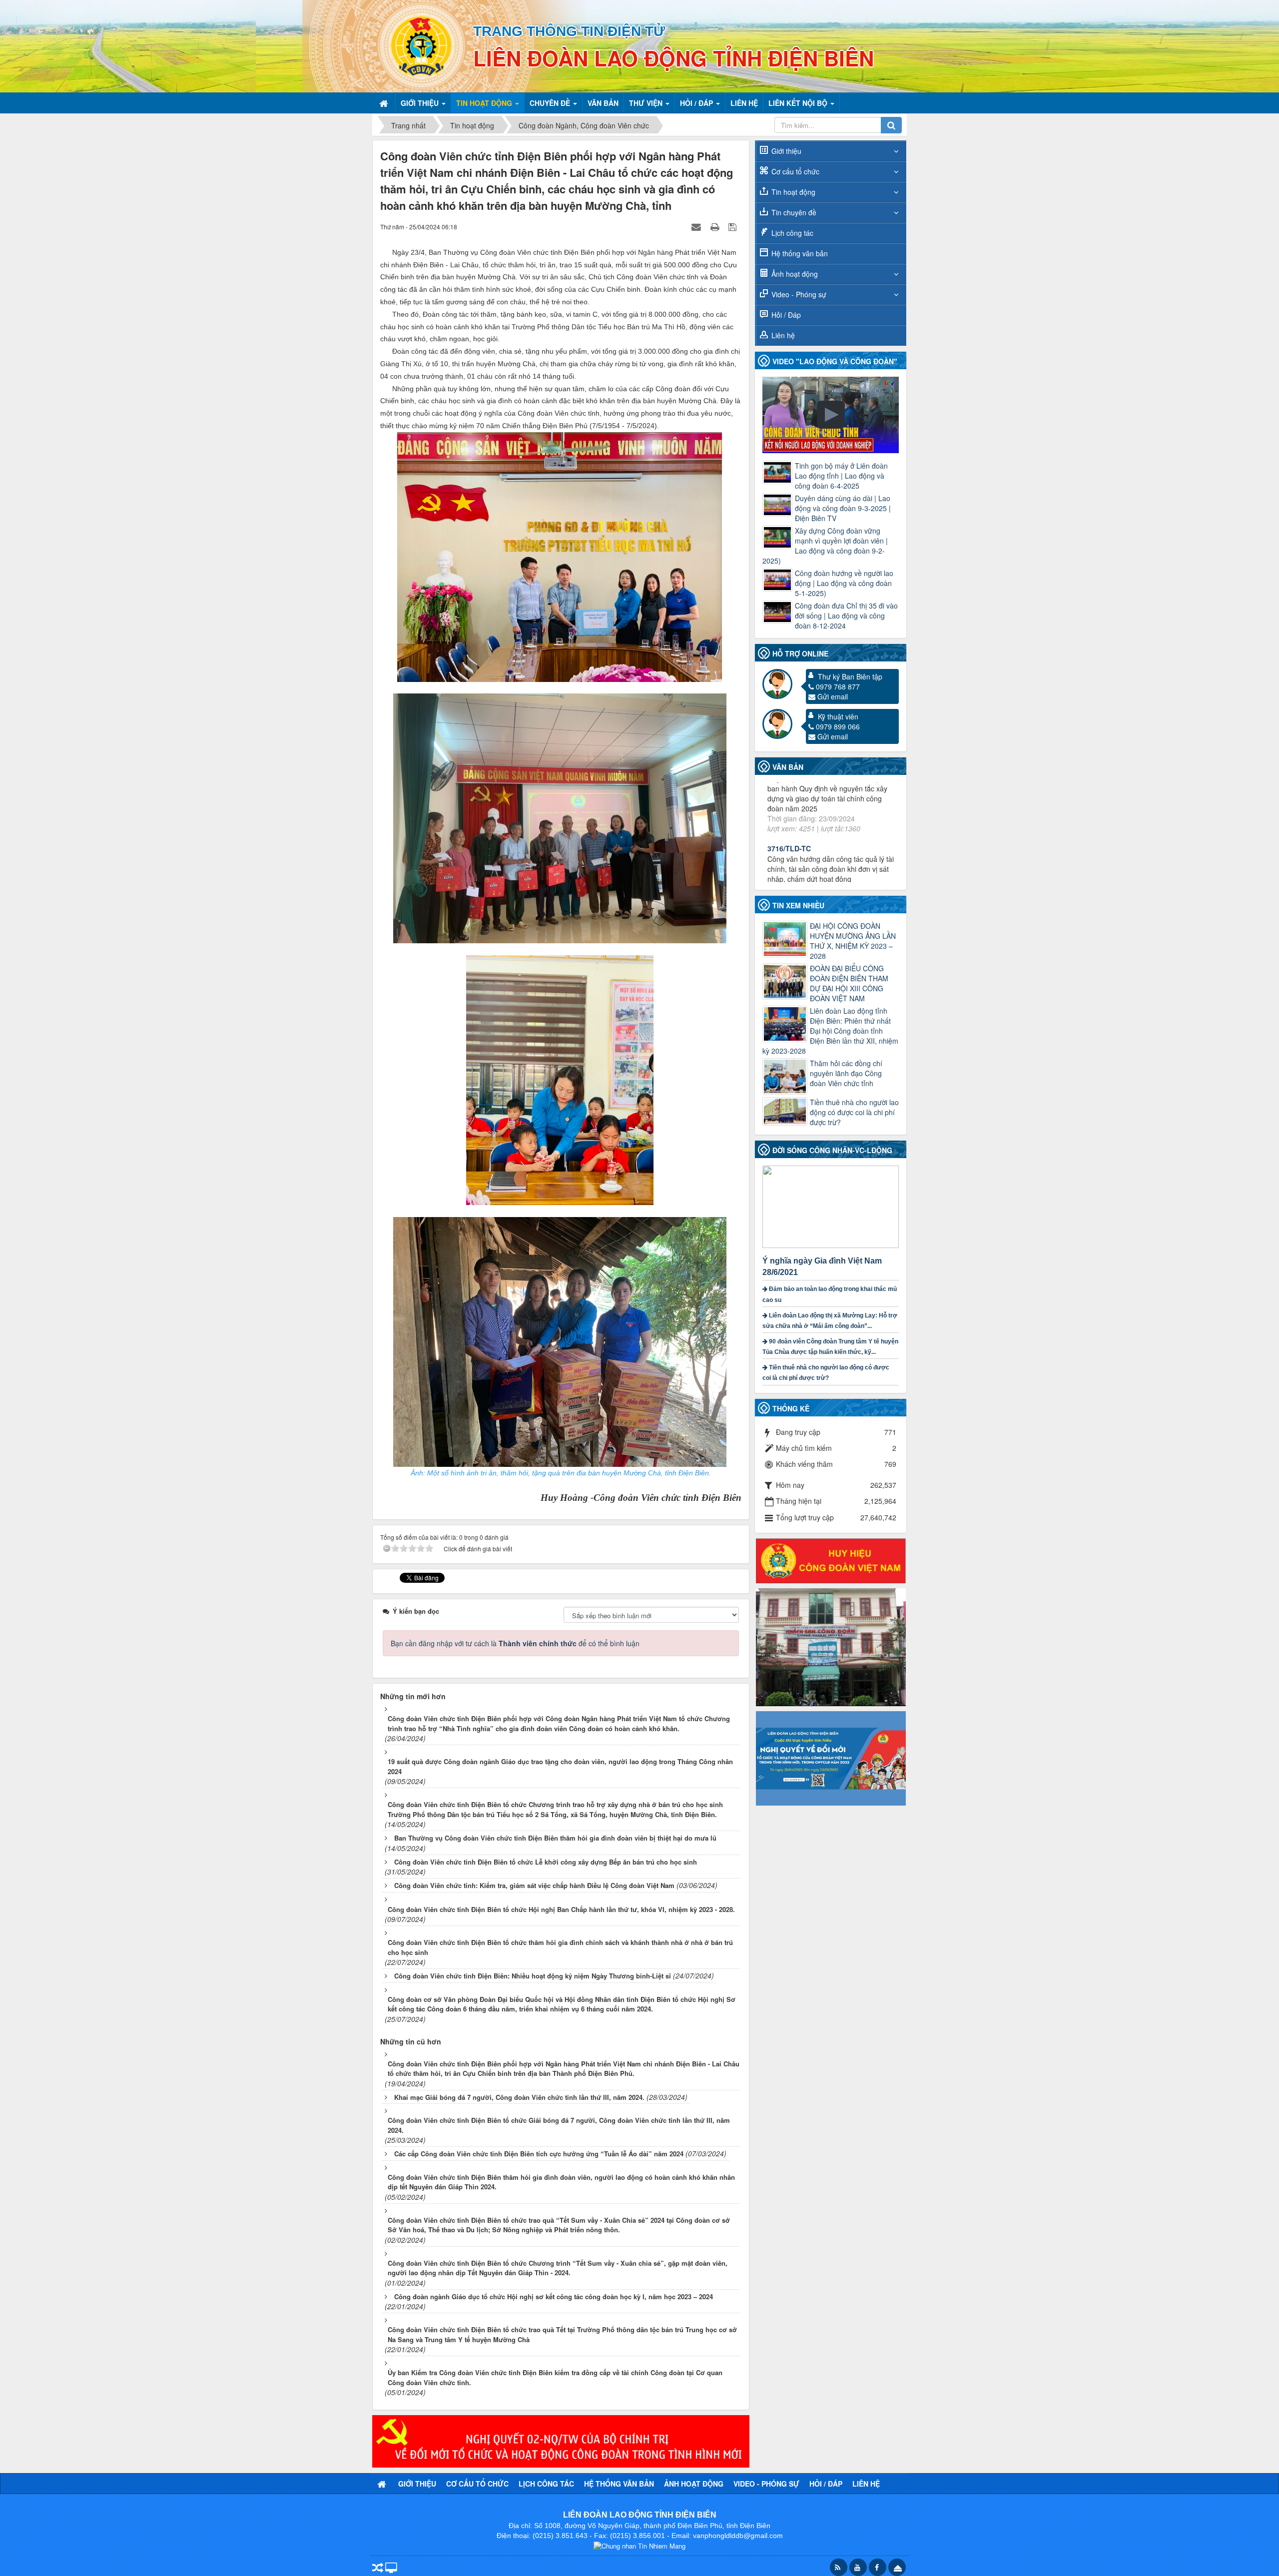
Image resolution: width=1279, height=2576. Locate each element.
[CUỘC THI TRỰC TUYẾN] (831, 1757)
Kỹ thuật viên (838, 716)
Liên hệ (783, 335)
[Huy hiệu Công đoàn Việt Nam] (831, 1560)
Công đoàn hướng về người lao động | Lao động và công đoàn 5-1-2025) (844, 583)
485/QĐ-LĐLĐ (790, 839)
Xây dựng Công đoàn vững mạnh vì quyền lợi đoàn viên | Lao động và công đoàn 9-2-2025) (825, 546)
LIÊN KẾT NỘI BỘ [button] (799, 103)
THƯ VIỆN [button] (647, 103)
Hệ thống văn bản (800, 253)
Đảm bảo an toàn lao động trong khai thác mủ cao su (830, 1294)
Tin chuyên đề (794, 212)
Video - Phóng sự (799, 294)
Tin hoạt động (793, 192)
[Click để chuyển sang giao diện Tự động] (378, 2568)
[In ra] (716, 226)
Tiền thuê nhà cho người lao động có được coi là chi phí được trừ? (854, 1112)
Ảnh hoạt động (795, 274)
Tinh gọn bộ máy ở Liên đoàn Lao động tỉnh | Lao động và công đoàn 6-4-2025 (841, 476)
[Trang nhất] (385, 103)
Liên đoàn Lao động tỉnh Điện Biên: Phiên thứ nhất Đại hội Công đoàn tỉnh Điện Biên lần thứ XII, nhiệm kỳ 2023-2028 (830, 1031)
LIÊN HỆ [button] (744, 103)
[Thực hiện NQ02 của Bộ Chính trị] (561, 2440)
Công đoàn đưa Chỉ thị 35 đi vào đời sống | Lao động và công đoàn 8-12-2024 (846, 616)
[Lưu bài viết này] (734, 226)
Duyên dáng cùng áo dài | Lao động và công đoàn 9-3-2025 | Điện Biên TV (843, 508)
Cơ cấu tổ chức (795, 171)
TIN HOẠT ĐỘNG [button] (485, 103)
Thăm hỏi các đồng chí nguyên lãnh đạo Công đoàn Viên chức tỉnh (846, 1073)
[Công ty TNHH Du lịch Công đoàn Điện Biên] (831, 1646)
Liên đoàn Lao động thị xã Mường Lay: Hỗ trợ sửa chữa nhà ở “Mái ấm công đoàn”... (830, 1321)
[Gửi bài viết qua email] (697, 226)
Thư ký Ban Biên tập (850, 676)
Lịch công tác (792, 233)
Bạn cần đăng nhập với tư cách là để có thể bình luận (515, 1643)
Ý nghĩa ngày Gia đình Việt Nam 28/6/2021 (822, 1267)
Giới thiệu (786, 151)
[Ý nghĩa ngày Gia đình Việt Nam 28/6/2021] (832, 1206)
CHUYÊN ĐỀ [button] (551, 103)
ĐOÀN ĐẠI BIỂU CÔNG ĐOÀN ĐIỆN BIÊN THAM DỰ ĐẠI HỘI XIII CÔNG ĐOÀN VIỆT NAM (849, 983)
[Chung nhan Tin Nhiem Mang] (639, 2545)
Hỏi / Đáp (786, 315)
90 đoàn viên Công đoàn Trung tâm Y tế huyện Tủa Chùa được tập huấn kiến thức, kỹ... (830, 1347)
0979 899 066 (838, 726)
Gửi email (833, 696)
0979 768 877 (838, 686)
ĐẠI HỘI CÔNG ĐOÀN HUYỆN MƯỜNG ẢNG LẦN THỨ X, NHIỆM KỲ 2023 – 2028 (853, 941)
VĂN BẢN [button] (603, 103)
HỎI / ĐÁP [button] (697, 103)
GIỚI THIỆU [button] (421, 103)
